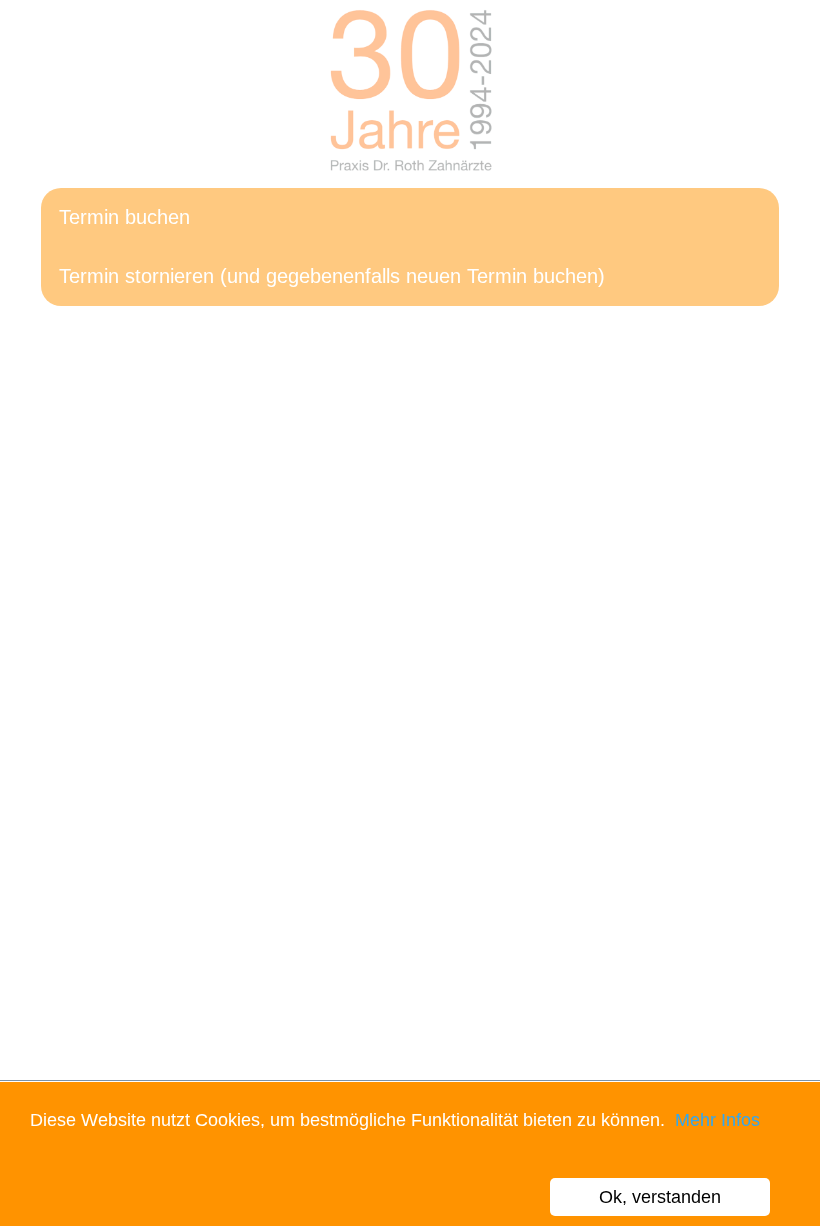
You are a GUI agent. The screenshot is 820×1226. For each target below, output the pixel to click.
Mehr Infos (715, 1120)
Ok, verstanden (660, 1197)
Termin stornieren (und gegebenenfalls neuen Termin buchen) (332, 276)
